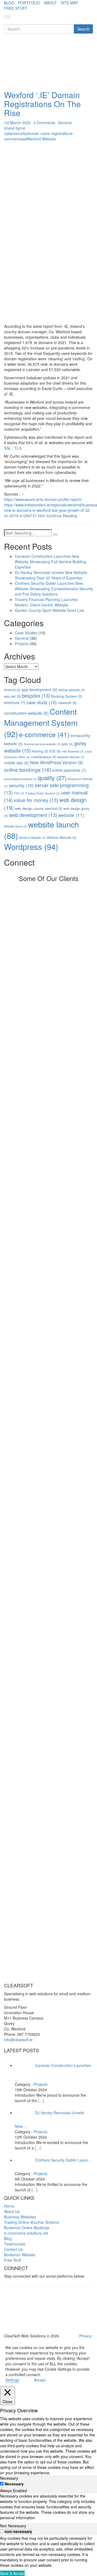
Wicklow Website (61, 837)
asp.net (12, 696)
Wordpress (31, 846)
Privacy (85, 2336)
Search (83, 29)
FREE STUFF (16, 8)
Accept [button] (40, 2380)
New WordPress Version (56, 762)
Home (9, 2206)
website (71, 815)
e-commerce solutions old (26, 2233)
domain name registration (48, 133)
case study (42, 702)
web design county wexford (39, 808)
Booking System (67, 696)
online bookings (28, 769)
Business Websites (20, 2217)
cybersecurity (15, 133)
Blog (8, 2238)
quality (52, 778)
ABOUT (50, 3)
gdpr (67, 744)
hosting (40, 751)
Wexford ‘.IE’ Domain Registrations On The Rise (42, 104)
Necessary (14, 2484)
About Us (12, 2211)
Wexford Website (41, 139)
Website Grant (15, 826)
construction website (26, 713)
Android (12, 690)
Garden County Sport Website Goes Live (50, 610)
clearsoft (67, 703)
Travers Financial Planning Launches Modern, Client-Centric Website (46, 602)
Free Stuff (12, 2260)
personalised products (20, 779)
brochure (15, 702)
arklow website (72, 690)
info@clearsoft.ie (18, 2040)
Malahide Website (71, 757)
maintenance (44, 757)
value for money (36, 800)
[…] (41, 2100)
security (21, 785)
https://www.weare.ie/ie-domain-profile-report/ (43, 499)
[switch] (2, 2531)
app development (39, 690)
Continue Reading (62, 516)
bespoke (36, 695)
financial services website (42, 744)
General (65, 123)
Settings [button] (12, 2380)
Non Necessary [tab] (13, 2526)
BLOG (9, 3)
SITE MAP (69, 3)
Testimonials (15, 2244)
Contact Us (13, 2249)
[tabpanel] (48, 2507)
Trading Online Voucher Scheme (32, 2222)
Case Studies (26, 633)
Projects (22, 644)
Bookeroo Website (20, 2255)
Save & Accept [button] (12, 2573)
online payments (69, 770)
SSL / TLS (13, 448)
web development (33, 815)
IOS (55, 751)
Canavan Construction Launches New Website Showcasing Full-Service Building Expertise (50, 562)
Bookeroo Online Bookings (27, 2228)
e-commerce (44, 734)
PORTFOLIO (29, 3)
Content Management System (41, 722)
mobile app (16, 763)
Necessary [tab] (9, 2478)
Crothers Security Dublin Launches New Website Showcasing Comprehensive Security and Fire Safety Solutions (54, 589)
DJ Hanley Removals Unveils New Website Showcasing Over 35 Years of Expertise (51, 575)
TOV (19, 793)
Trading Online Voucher (43, 793)
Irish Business (73, 751)
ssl (24, 139)
